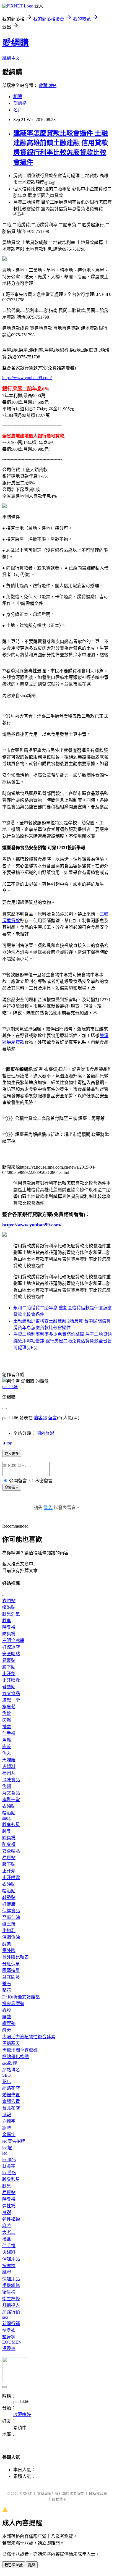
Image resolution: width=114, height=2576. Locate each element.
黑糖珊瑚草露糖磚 (20, 2050)
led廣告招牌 (14, 2141)
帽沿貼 (9, 1607)
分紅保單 (11, 1964)
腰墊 (7, 2017)
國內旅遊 (45, 1433)
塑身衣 (9, 2330)
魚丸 (7, 1753)
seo (5, 2317)
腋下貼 (9, 1667)
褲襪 (7, 2212)
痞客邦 (40, 1418)
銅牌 (7, 2128)
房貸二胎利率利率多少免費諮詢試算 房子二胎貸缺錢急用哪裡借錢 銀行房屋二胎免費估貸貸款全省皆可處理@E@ (63, 1341)
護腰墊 (9, 2023)
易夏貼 (9, 1660)
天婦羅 (9, 1760)
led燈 (7, 2148)
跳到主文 (11, 58)
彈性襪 (9, 2206)
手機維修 (11, 2285)
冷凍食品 (11, 1780)
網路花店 (11, 2088)
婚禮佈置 (11, 2095)
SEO (7, 2075)
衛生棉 (9, 2292)
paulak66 (10, 1387)
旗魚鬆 (9, 1707)
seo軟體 (10, 2063)
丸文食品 (11, 1694)
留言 (53, 1418)
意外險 (9, 1951)
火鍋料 (9, 1766)
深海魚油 (11, 1937)
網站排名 (11, 2070)
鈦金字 (9, 2166)
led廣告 (9, 2159)
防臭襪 (9, 1634)
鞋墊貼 (9, 1687)
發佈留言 (12, 1487)
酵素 (7, 1944)
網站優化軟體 (15, 2057)
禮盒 (7, 1727)
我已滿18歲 (14, 2565)
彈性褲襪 (11, 2219)
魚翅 (7, 1786)
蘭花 (7, 1990)
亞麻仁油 (11, 1917)
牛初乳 (9, 1931)
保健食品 (11, 1911)
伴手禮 (9, 1733)
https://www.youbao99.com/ (27, 378)
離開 (32, 2565)
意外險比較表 (15, 1957)
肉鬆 (7, 1720)
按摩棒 (9, 2266)
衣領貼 (9, 1601)
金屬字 (9, 2135)
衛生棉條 (11, 2299)
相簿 (18, 97)
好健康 (9, 1904)
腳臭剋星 (11, 1614)
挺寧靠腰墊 (13, 2004)
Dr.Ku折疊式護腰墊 (21, 1997)
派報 (7, 2115)
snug (6, 1818)
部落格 (20, 103)
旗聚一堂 (11, 1700)
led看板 (9, 2173)
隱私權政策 (98, 2494)
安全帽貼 (11, 1654)
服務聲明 (59, 2499)
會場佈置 (11, 2101)
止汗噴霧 (11, 1680)
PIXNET (26, 2494)
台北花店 (11, 2108)
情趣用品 (11, 2259)
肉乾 (7, 1747)
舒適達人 (11, 2305)
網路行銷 (11, 2312)
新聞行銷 (11, 2324)
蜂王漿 (9, 1924)
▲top (7, 1443)
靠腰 (7, 2010)
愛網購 (15, 43)
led (5, 2153)
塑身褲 (9, 2337)
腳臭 (7, 1621)
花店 (7, 2081)
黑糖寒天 (11, 2043)
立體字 (9, 2121)
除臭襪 (9, 1627)
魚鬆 (7, 1713)
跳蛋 (7, 2272)
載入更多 (12, 1454)
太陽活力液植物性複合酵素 (29, 2037)
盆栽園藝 (11, 1977)
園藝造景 (11, 1970)
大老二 (9, 2232)
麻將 (7, 2226)
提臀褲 (9, 2348)
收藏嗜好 (48, 86)
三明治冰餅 (13, 1640)
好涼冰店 (11, 1647)
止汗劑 (9, 1674)
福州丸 (9, 1773)
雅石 (7, 1984)
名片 (18, 110)
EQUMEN (12, 2342)
